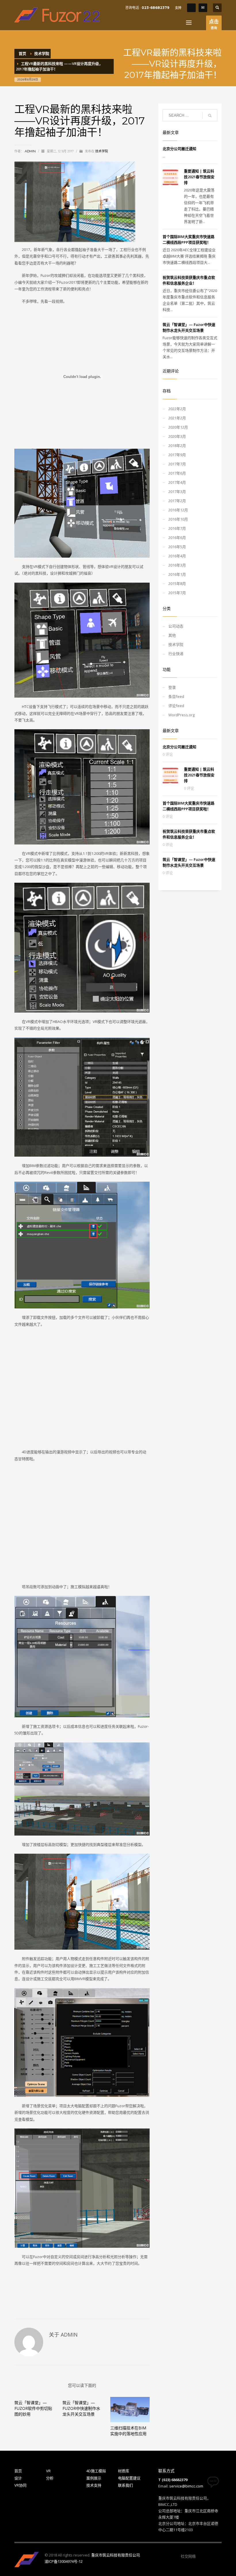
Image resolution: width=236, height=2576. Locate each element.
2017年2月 (177, 501)
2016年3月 (177, 565)
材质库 (124, 2471)
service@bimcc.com (186, 2486)
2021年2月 (177, 418)
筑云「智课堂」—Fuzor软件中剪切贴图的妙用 (33, 2408)
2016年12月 (178, 510)
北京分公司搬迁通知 (179, 149)
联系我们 (125, 2485)
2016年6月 (177, 538)
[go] (210, 116)
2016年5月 (177, 547)
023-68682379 (155, 8)
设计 (18, 2478)
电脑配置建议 (129, 2478)
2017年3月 (177, 492)
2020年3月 (177, 436)
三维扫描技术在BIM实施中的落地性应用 (128, 2431)
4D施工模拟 (96, 2471)
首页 (18, 2471)
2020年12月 (178, 427)
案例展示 (94, 2478)
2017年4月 (177, 482)
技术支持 (94, 2485)
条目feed (176, 696)
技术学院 (102, 151)
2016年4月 (177, 556)
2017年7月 (177, 464)
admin (31, 151)
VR (48, 2471)
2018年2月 (177, 446)
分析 (50, 2478)
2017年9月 (177, 455)
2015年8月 (177, 583)
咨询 (214, 24)
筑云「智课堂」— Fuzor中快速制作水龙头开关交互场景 (81, 2408)
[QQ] (191, 8)
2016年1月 (177, 574)
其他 (172, 635)
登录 (172, 687)
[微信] (200, 2556)
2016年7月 (177, 528)
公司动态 (176, 626)
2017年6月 (177, 473)
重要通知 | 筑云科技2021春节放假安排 (199, 177)
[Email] (203, 8)
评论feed (176, 706)
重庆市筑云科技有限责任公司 (116, 2555)
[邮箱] (217, 2556)
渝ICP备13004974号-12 (64, 2561)
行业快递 (176, 654)
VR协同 (20, 2485)
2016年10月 (178, 519)
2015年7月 (177, 593)
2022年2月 (177, 409)
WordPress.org (181, 715)
